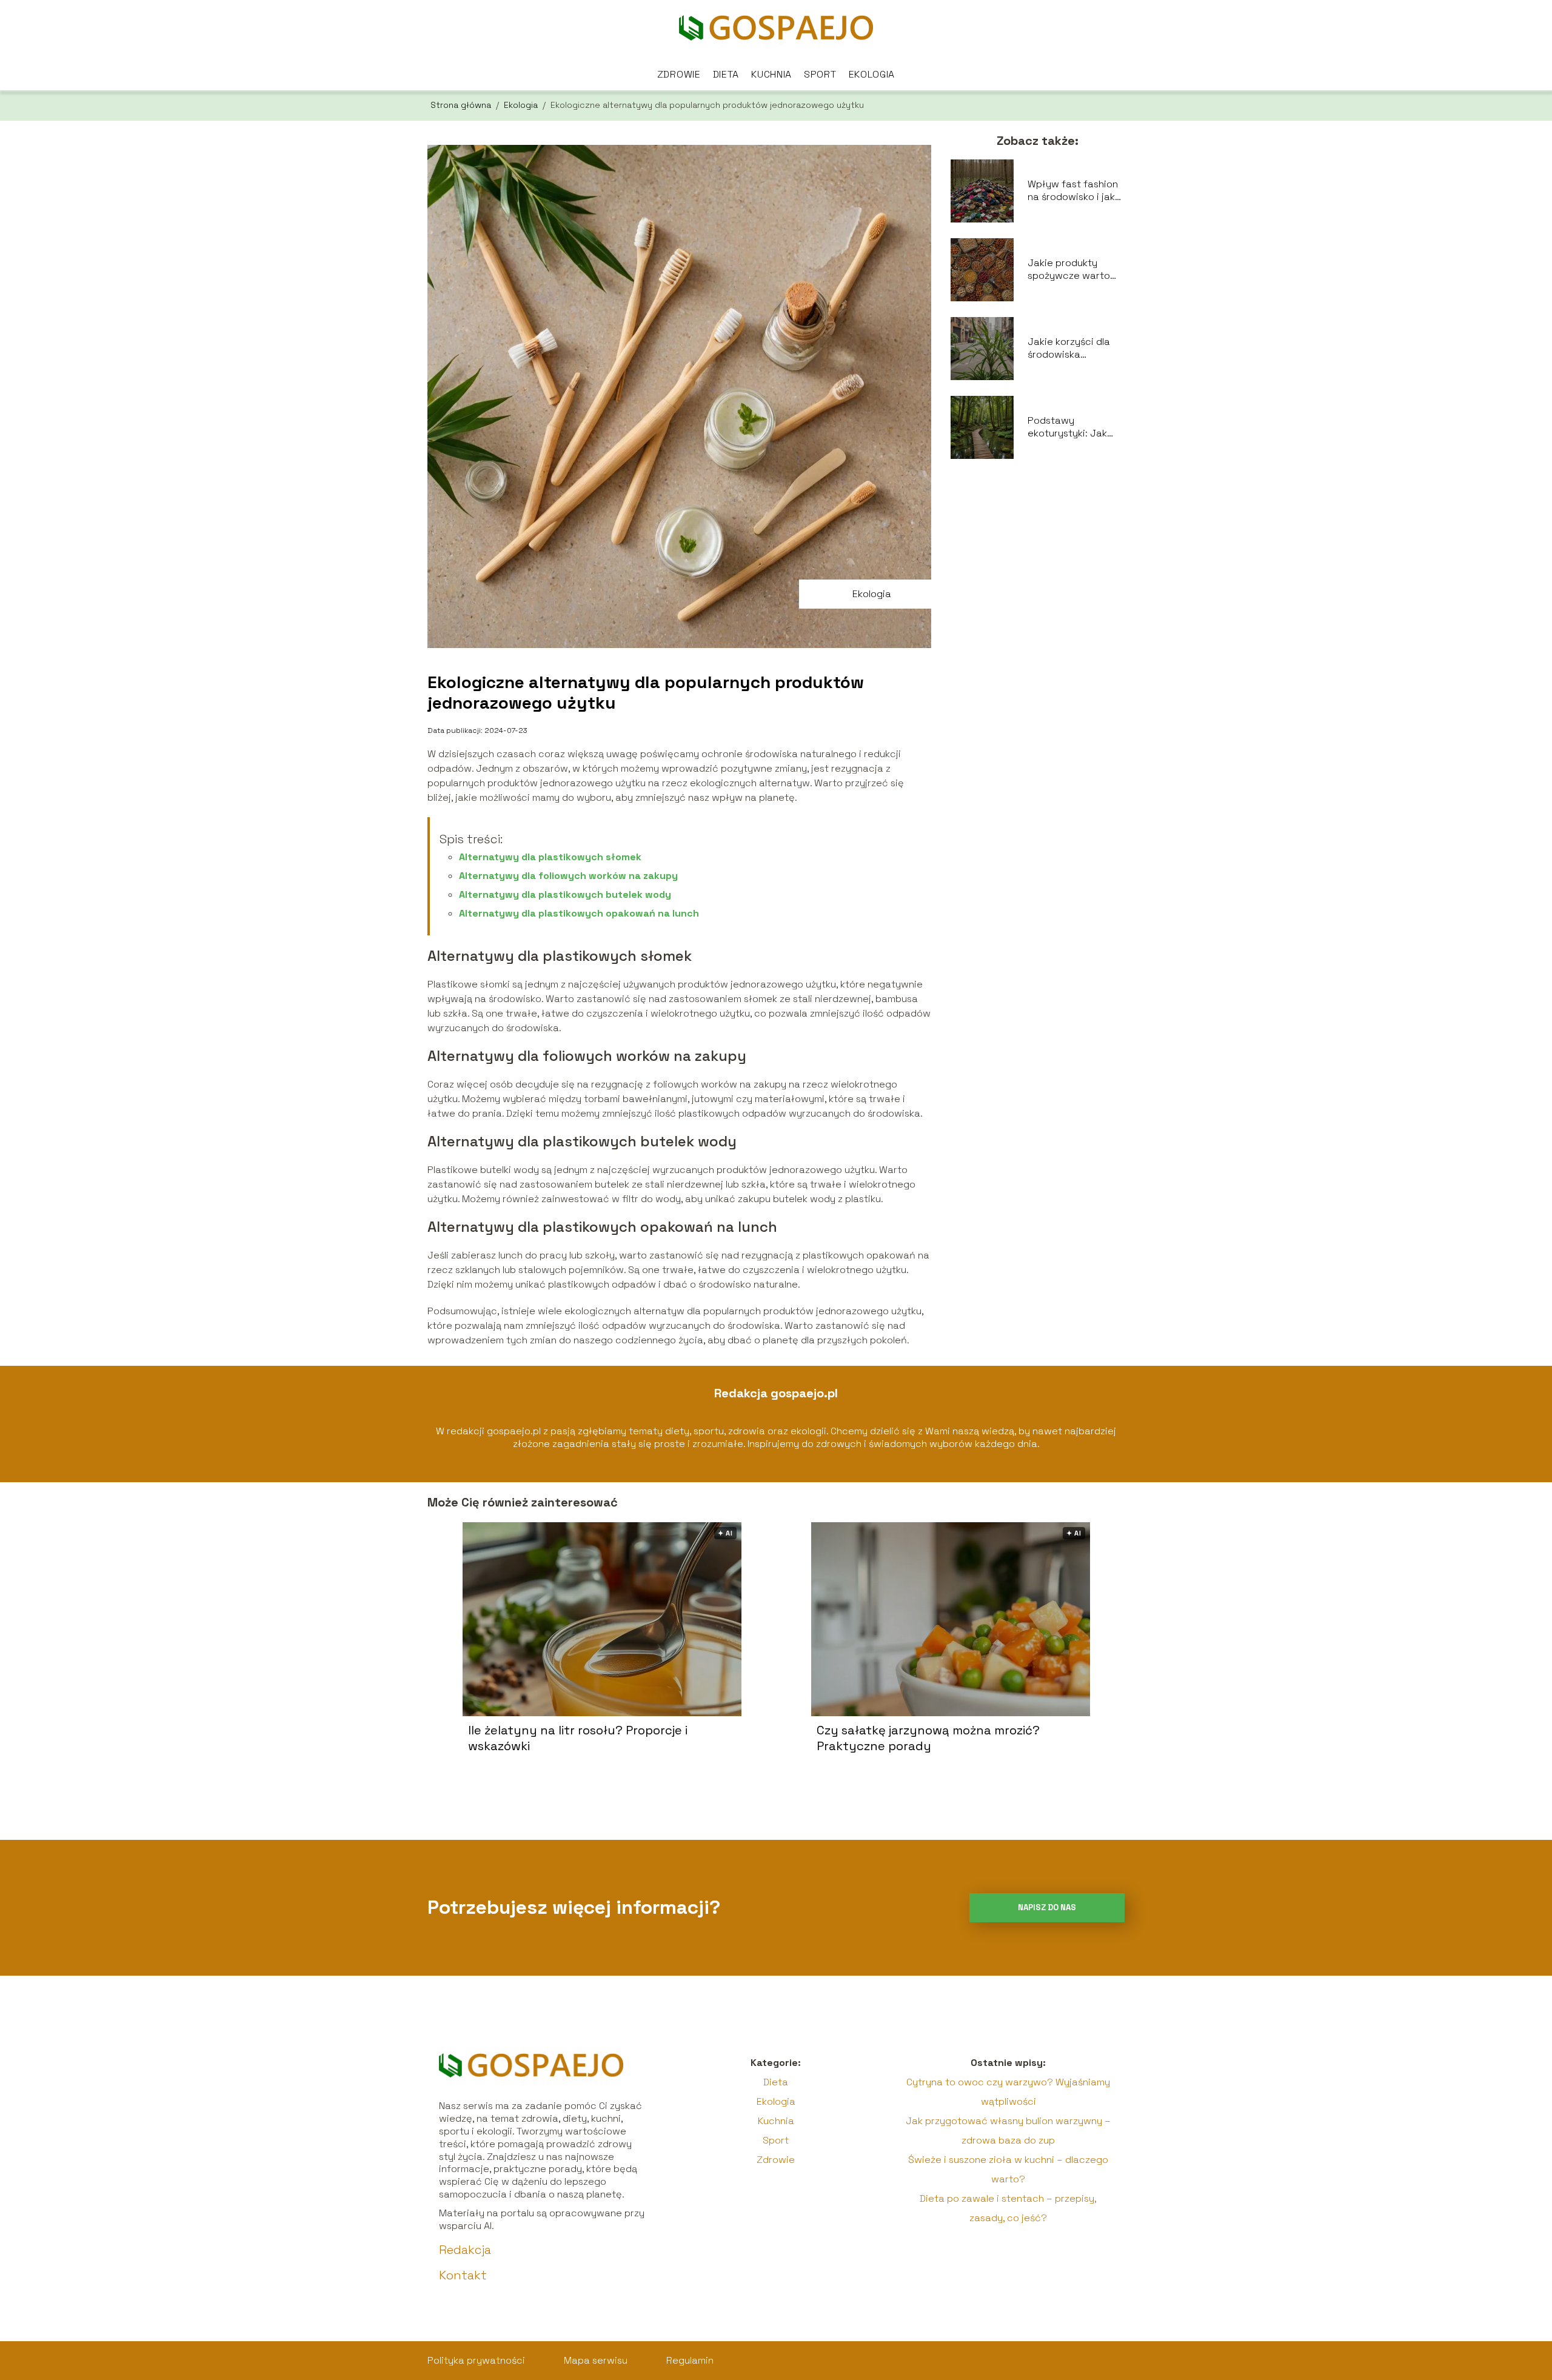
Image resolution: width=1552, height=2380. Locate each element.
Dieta (726, 74)
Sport (820, 74)
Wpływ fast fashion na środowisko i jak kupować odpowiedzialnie (1073, 191)
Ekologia (872, 74)
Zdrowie (679, 74)
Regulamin (690, 2360)
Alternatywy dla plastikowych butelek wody (565, 894)
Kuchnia (771, 74)
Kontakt (463, 2275)
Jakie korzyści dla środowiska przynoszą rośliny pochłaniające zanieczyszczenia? (1072, 349)
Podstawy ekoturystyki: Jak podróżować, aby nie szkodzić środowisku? (1076, 427)
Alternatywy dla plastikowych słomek (550, 857)
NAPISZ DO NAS (1047, 1907)
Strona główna (462, 105)
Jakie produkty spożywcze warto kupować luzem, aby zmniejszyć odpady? (1075, 270)
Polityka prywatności (476, 2360)
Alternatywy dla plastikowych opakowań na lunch (579, 913)
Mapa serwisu (596, 2360)
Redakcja (465, 2250)
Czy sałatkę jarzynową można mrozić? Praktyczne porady (928, 1738)
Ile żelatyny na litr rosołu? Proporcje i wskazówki (578, 1738)
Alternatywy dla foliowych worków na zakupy (568, 876)
